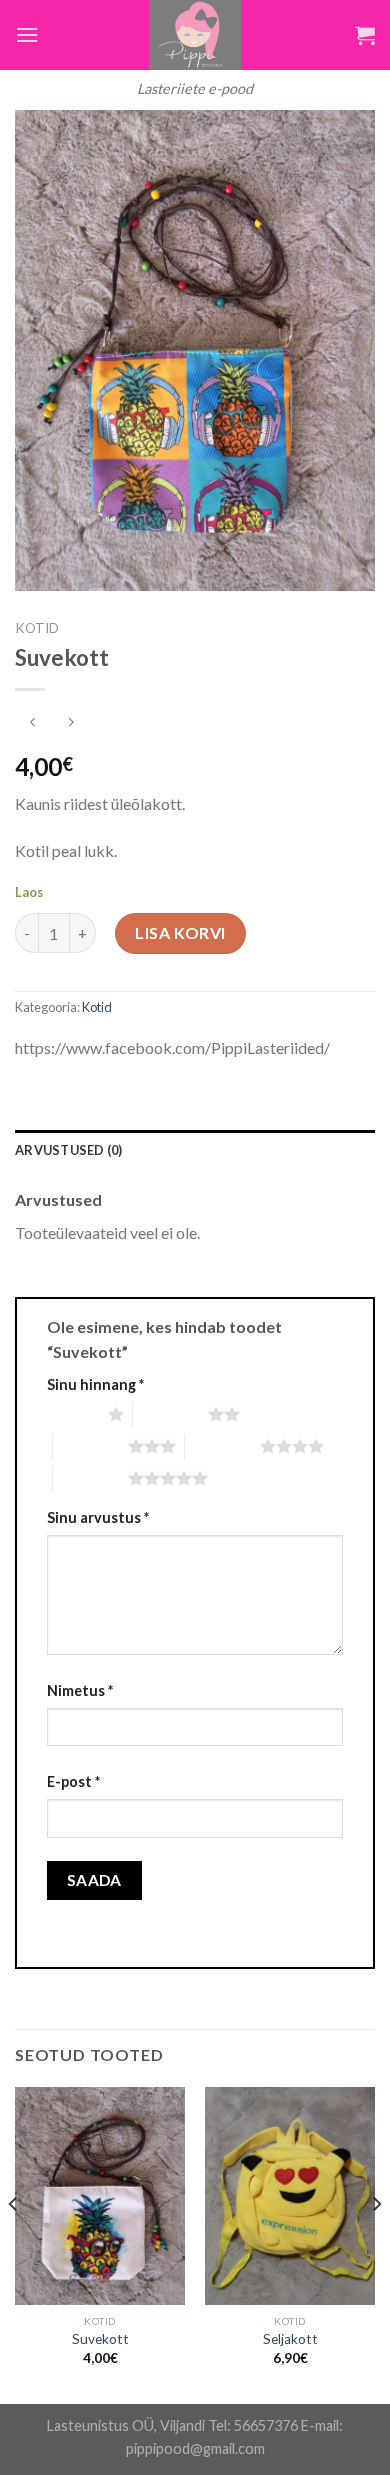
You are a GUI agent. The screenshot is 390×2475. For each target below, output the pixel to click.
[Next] (376, 2243)
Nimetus (80, 1690)
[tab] (195, 1150)
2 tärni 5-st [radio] (170, 1414)
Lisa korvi (180, 932)
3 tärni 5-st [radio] (90, 1446)
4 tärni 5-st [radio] (222, 1446)
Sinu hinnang (95, 1384)
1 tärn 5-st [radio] (72, 1414)
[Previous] (14, 2243)
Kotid (37, 628)
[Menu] (27, 34)
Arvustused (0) (69, 1150)
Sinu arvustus (98, 1517)
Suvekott (100, 2339)
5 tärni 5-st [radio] (90, 1478)
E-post (73, 1781)
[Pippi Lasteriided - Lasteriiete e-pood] (195, 35)
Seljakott (290, 2339)
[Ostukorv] (365, 35)
